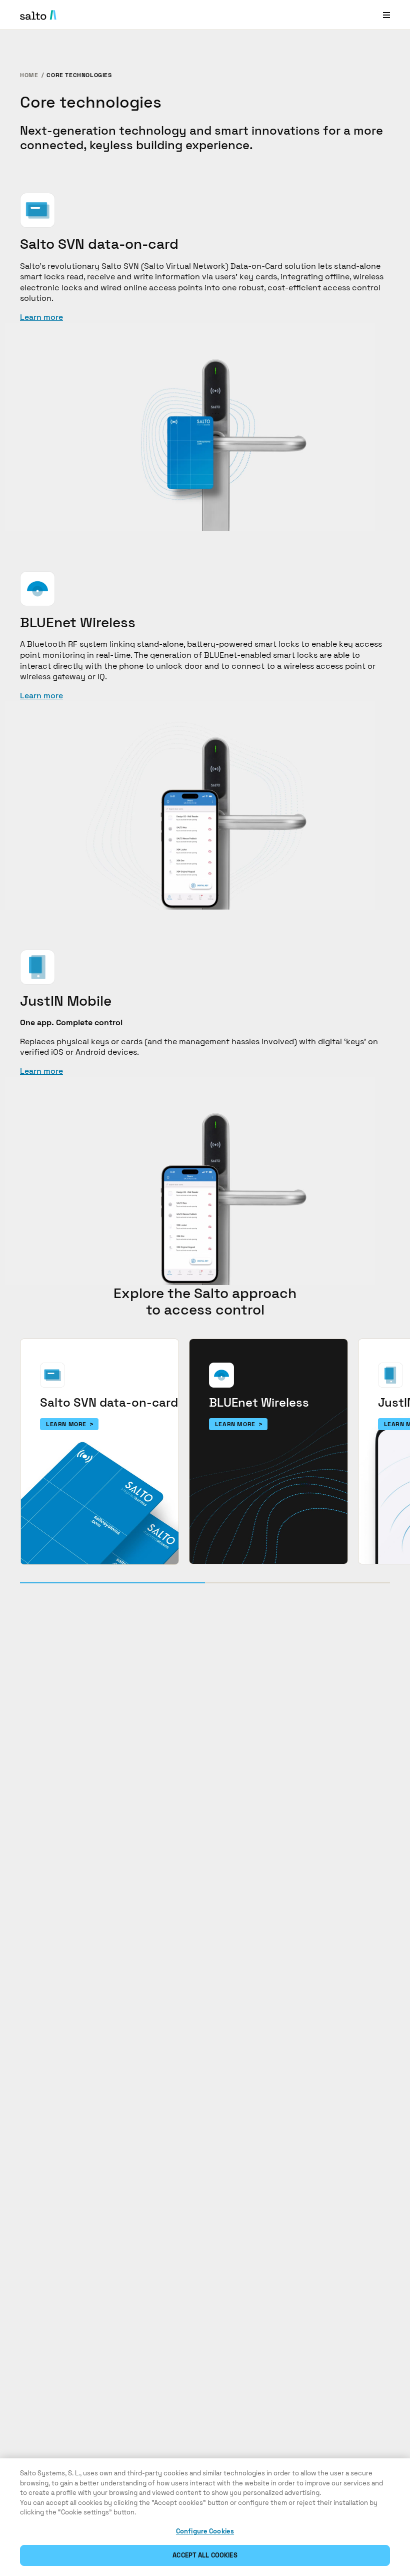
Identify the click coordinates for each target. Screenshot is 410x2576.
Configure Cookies (205, 2531)
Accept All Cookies (205, 2555)
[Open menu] (386, 15)
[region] (205, 2517)
